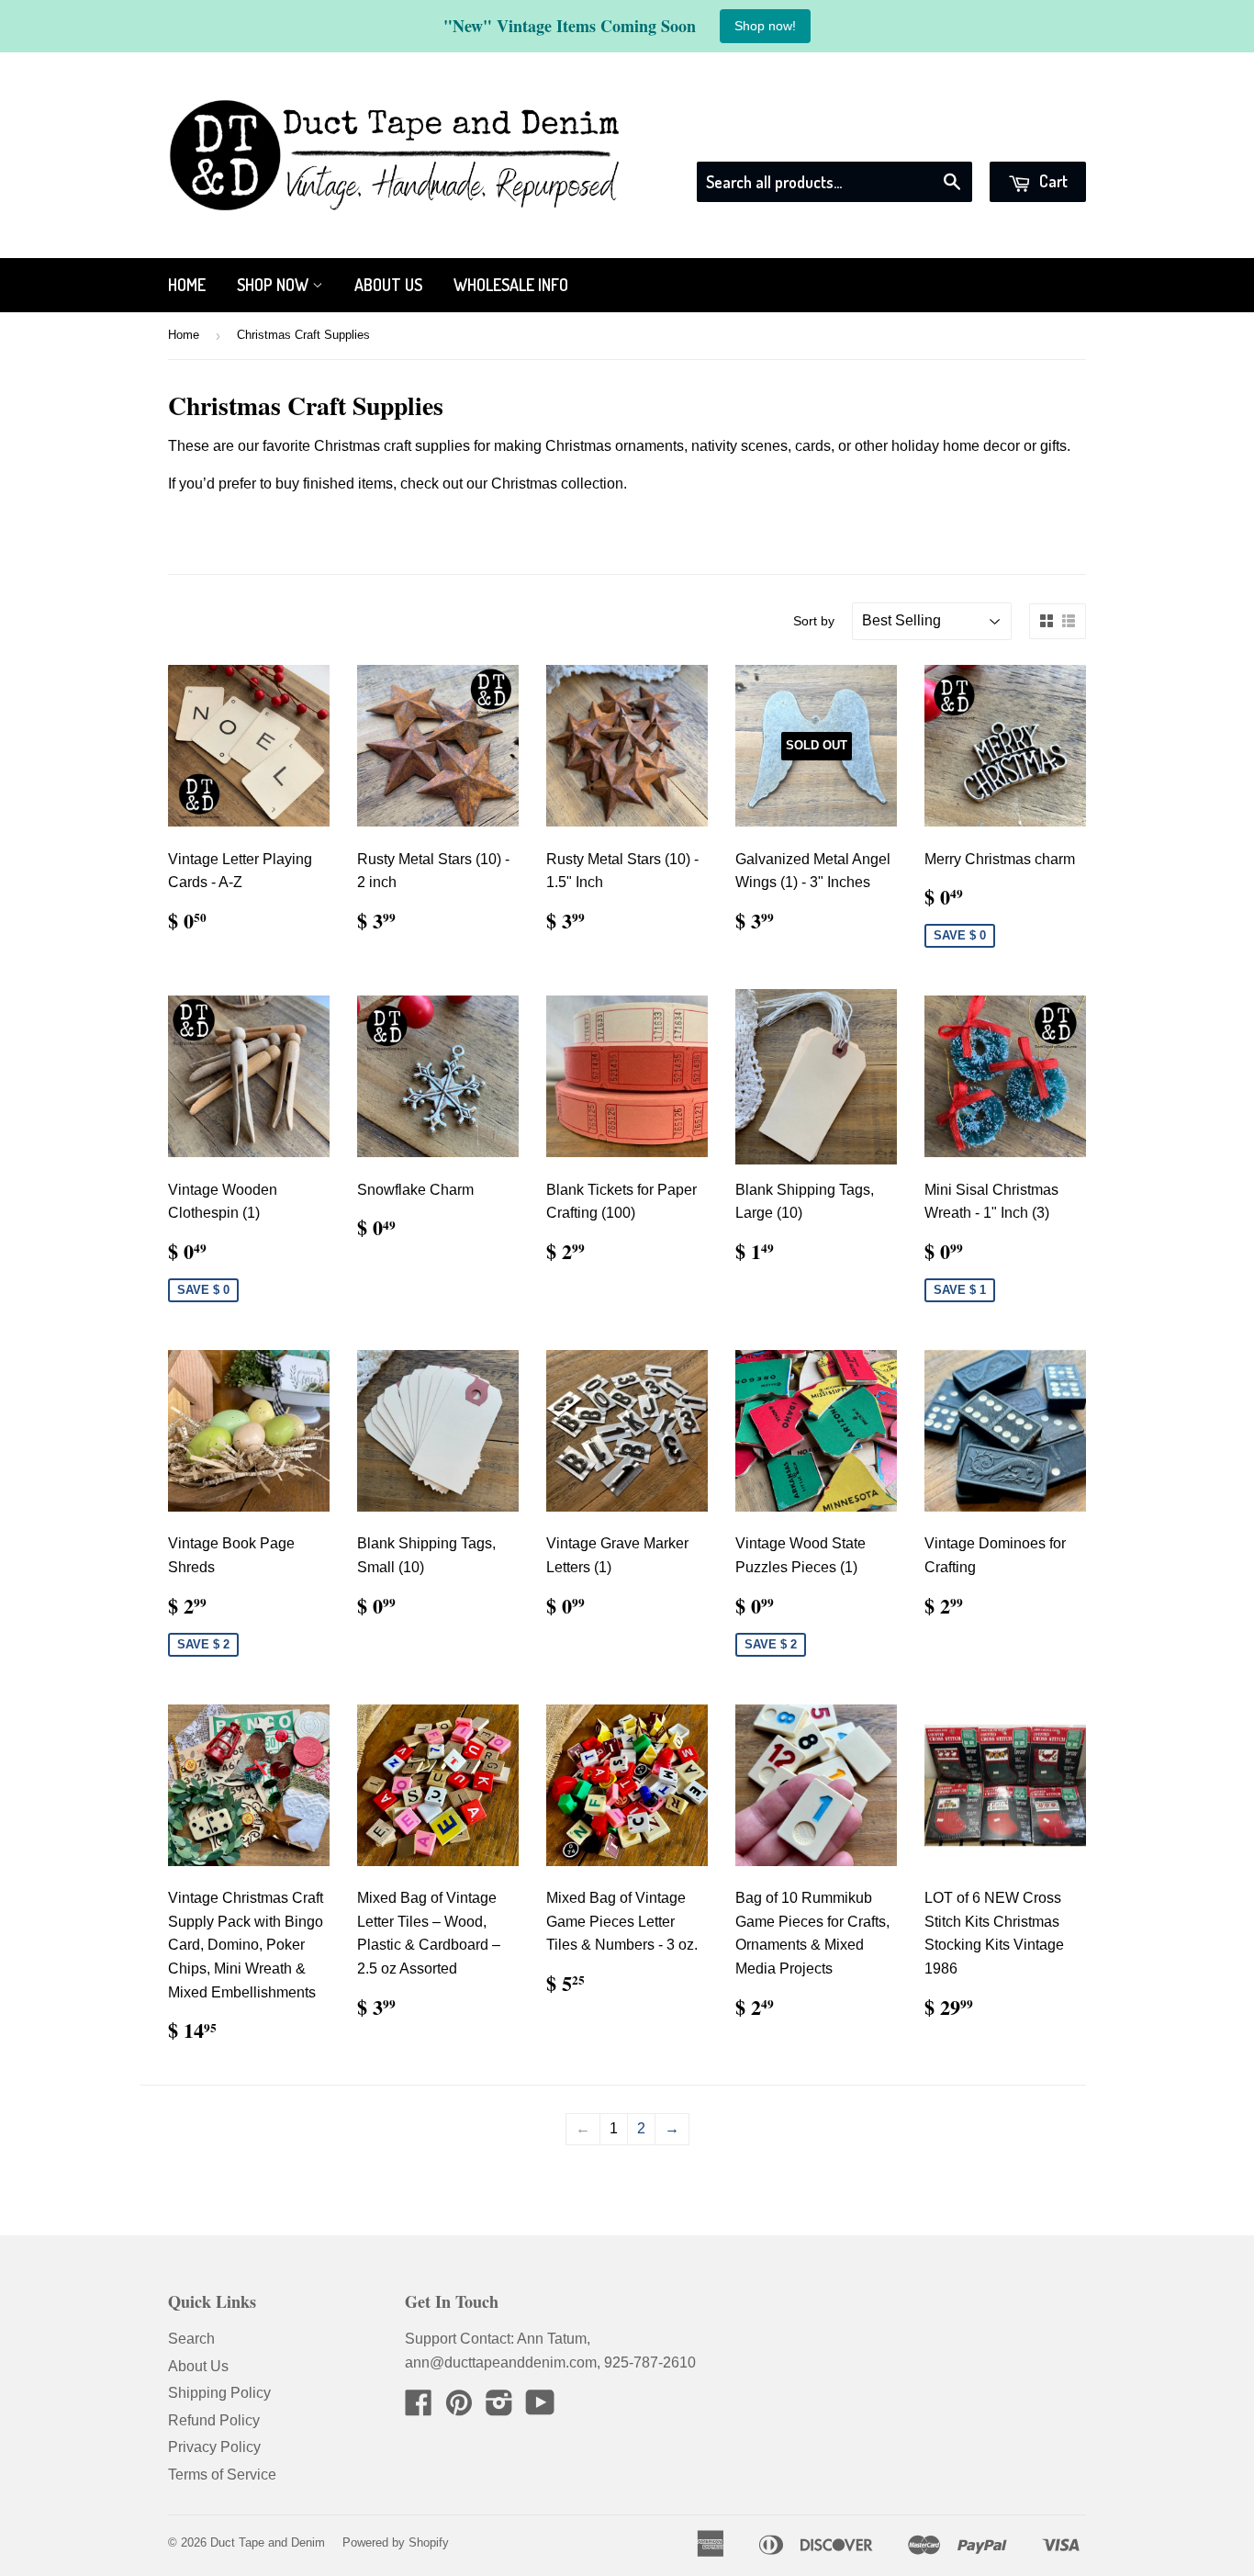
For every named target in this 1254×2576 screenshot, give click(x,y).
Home (187, 285)
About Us (388, 285)
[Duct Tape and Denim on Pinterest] (459, 2408)
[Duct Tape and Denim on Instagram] (499, 2408)
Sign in (920, 138)
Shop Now (274, 285)
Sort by (814, 621)
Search (191, 2339)
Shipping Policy (219, 2393)
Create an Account (1028, 138)
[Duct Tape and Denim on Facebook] (419, 2408)
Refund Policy (214, 2420)
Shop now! (765, 26)
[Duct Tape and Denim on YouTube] (540, 2408)
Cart (1052, 181)
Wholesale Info (511, 285)
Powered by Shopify (396, 2542)
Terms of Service (222, 2475)
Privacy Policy (214, 2447)
